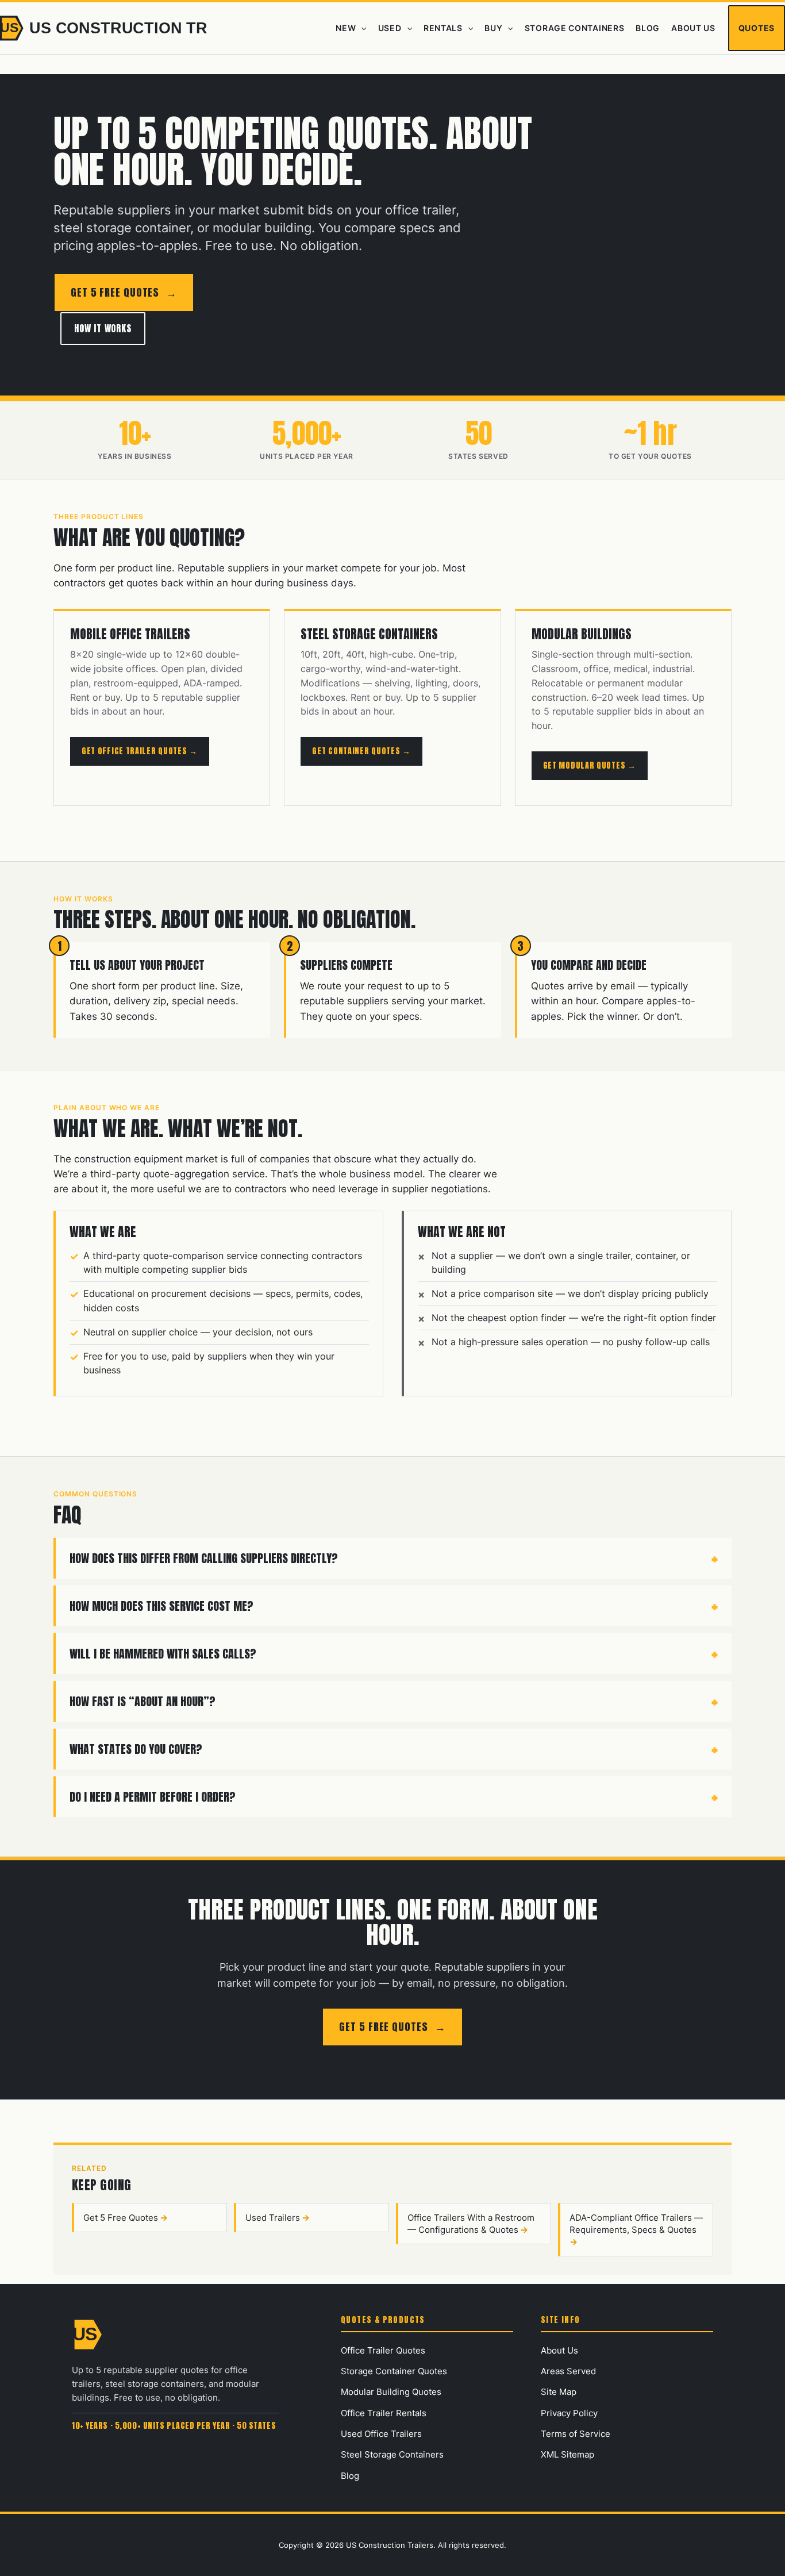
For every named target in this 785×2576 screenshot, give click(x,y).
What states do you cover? (136, 1749)
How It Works (103, 328)
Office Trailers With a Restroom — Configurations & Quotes (471, 2224)
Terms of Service (576, 2434)
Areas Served (568, 2371)
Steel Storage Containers (392, 2454)
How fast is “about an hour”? (143, 1701)
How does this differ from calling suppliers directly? (204, 1558)
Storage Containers (575, 28)
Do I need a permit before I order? (153, 1797)
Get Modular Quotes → (590, 765)
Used (390, 28)
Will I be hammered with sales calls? (163, 1654)
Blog (648, 28)
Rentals (443, 28)
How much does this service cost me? (161, 1606)
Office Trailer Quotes (383, 2350)
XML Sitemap (567, 2454)
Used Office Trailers (381, 2434)
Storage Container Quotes (394, 2371)
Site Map (559, 2392)
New (346, 28)
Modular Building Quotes (391, 2392)
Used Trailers (273, 2218)
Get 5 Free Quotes (115, 292)
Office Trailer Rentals (384, 2413)
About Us (693, 28)
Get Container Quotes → (361, 751)
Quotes (757, 28)
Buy (493, 28)
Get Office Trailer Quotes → (140, 751)
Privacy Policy (569, 2413)
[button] (361, 28)
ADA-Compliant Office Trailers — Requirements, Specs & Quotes (636, 2224)
